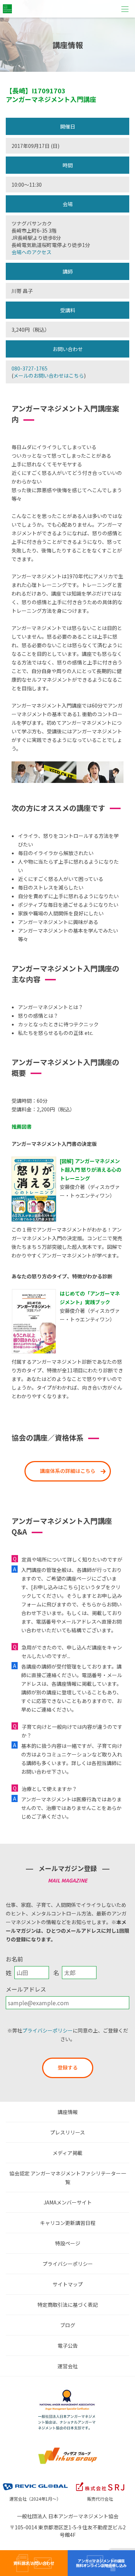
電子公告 (68, 2346)
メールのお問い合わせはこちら (49, 375)
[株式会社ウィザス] (68, 2449)
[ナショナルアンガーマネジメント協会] (68, 2391)
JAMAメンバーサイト (68, 2202)
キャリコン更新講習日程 (68, 2223)
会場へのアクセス (31, 252)
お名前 (14, 1959)
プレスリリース (67, 2132)
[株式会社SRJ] (100, 2482)
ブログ (68, 2325)
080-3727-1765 (30, 368)
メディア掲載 (67, 2153)
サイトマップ (68, 2284)
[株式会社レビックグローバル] (35, 2482)
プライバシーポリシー (48, 2030)
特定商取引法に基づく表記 (68, 2305)
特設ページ (68, 2243)
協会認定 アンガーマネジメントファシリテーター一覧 (68, 2178)
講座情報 (68, 2112)
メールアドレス (26, 1989)
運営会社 (68, 2366)
